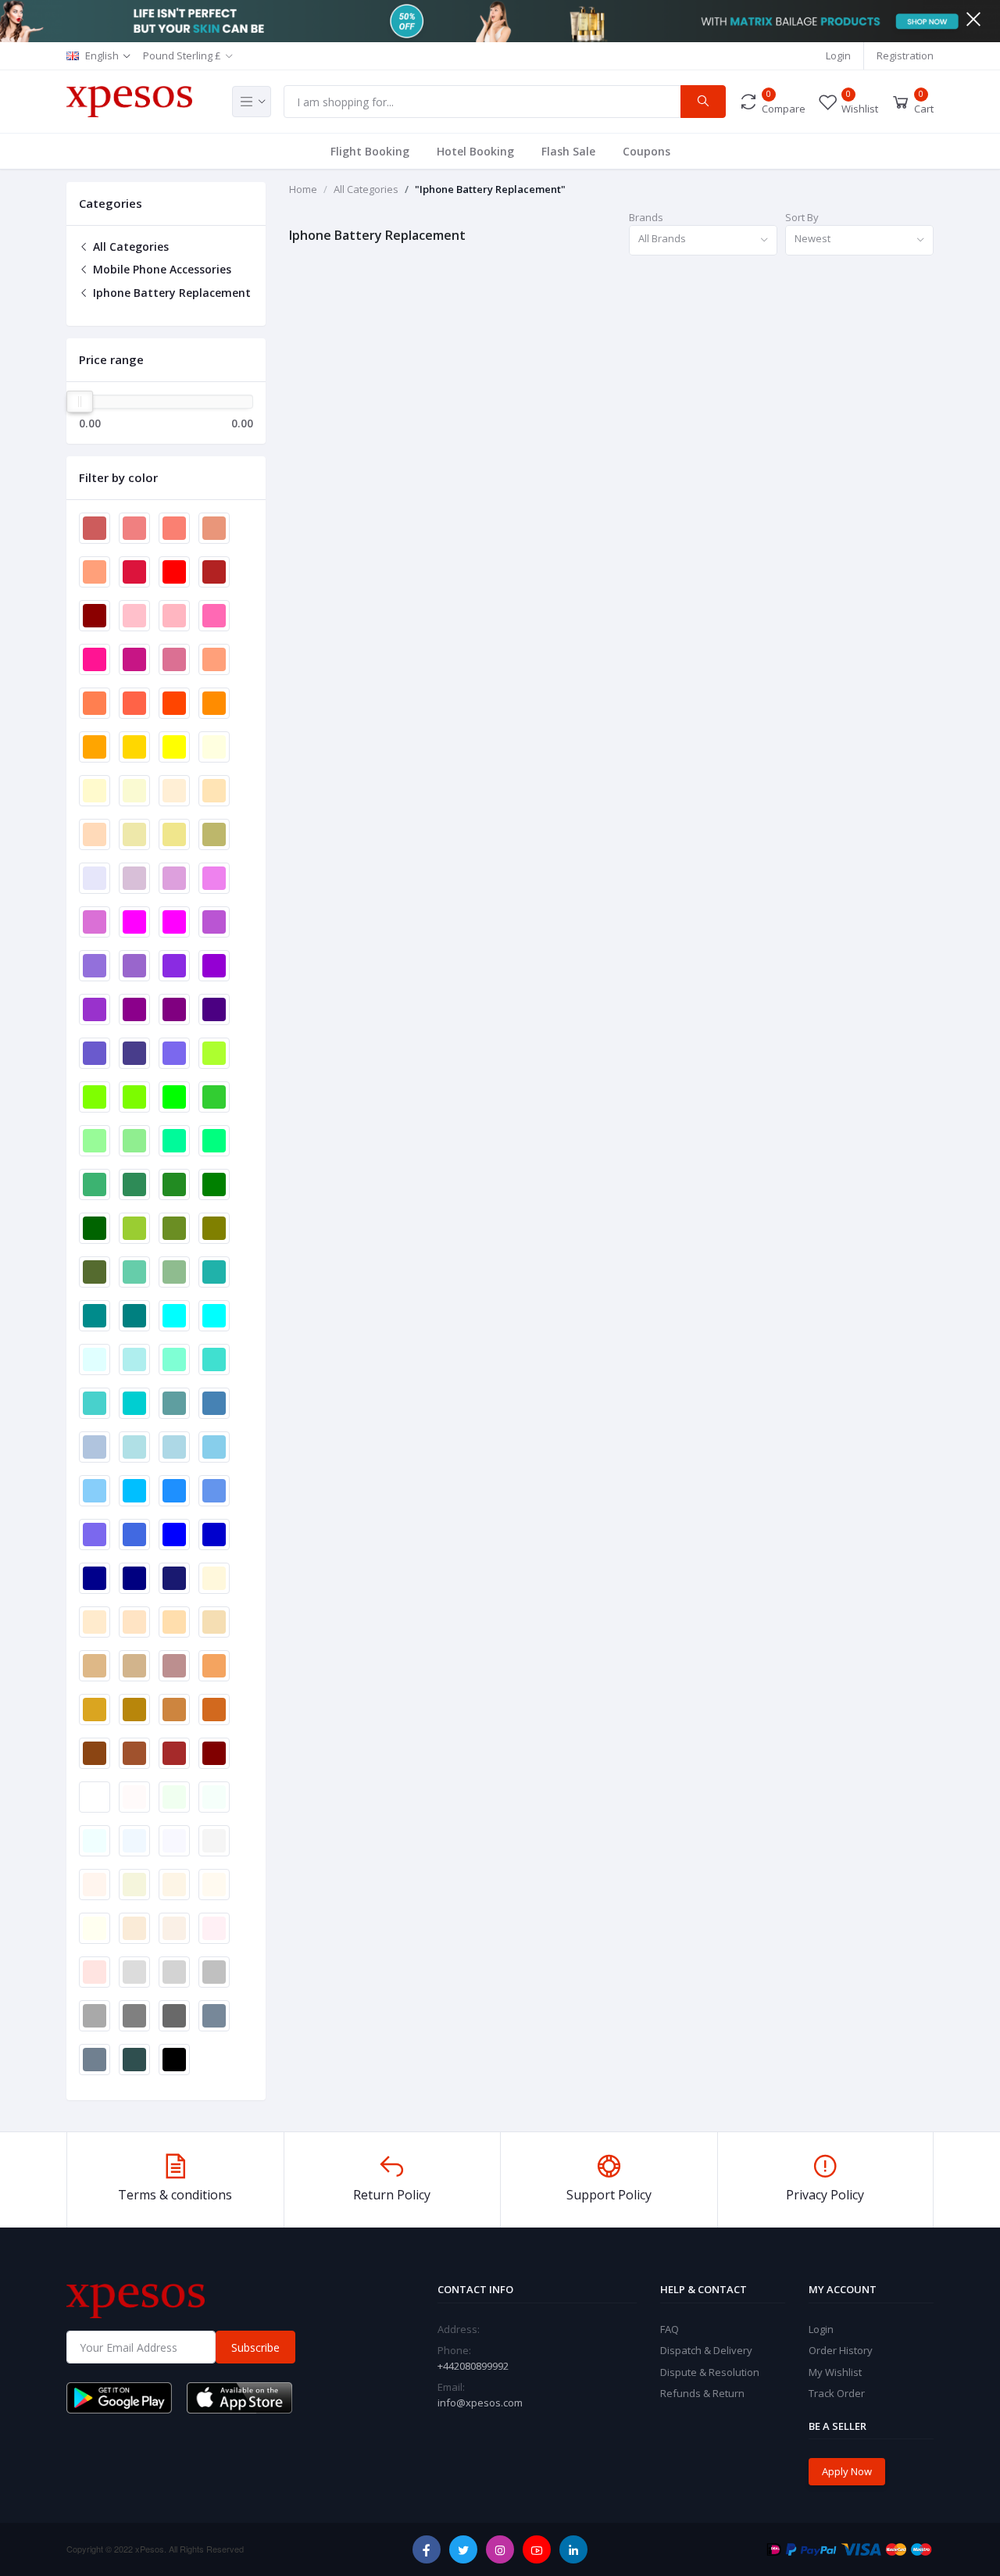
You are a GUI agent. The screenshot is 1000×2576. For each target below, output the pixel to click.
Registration (905, 55)
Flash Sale (568, 151)
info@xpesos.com (480, 2403)
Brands (646, 217)
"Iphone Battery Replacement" (490, 189)
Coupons (646, 151)
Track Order (837, 2393)
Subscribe (255, 2347)
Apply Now (847, 2471)
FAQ (670, 2329)
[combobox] (703, 240)
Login (838, 55)
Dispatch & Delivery (706, 2350)
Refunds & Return (702, 2393)
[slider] (80, 402)
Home (303, 189)
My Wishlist (835, 2372)
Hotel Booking (475, 151)
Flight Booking (370, 151)
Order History (841, 2350)
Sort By (802, 217)
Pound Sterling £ (182, 55)
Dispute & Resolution (710, 2372)
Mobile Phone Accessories (161, 269)
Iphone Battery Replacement (170, 293)
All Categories (129, 247)
